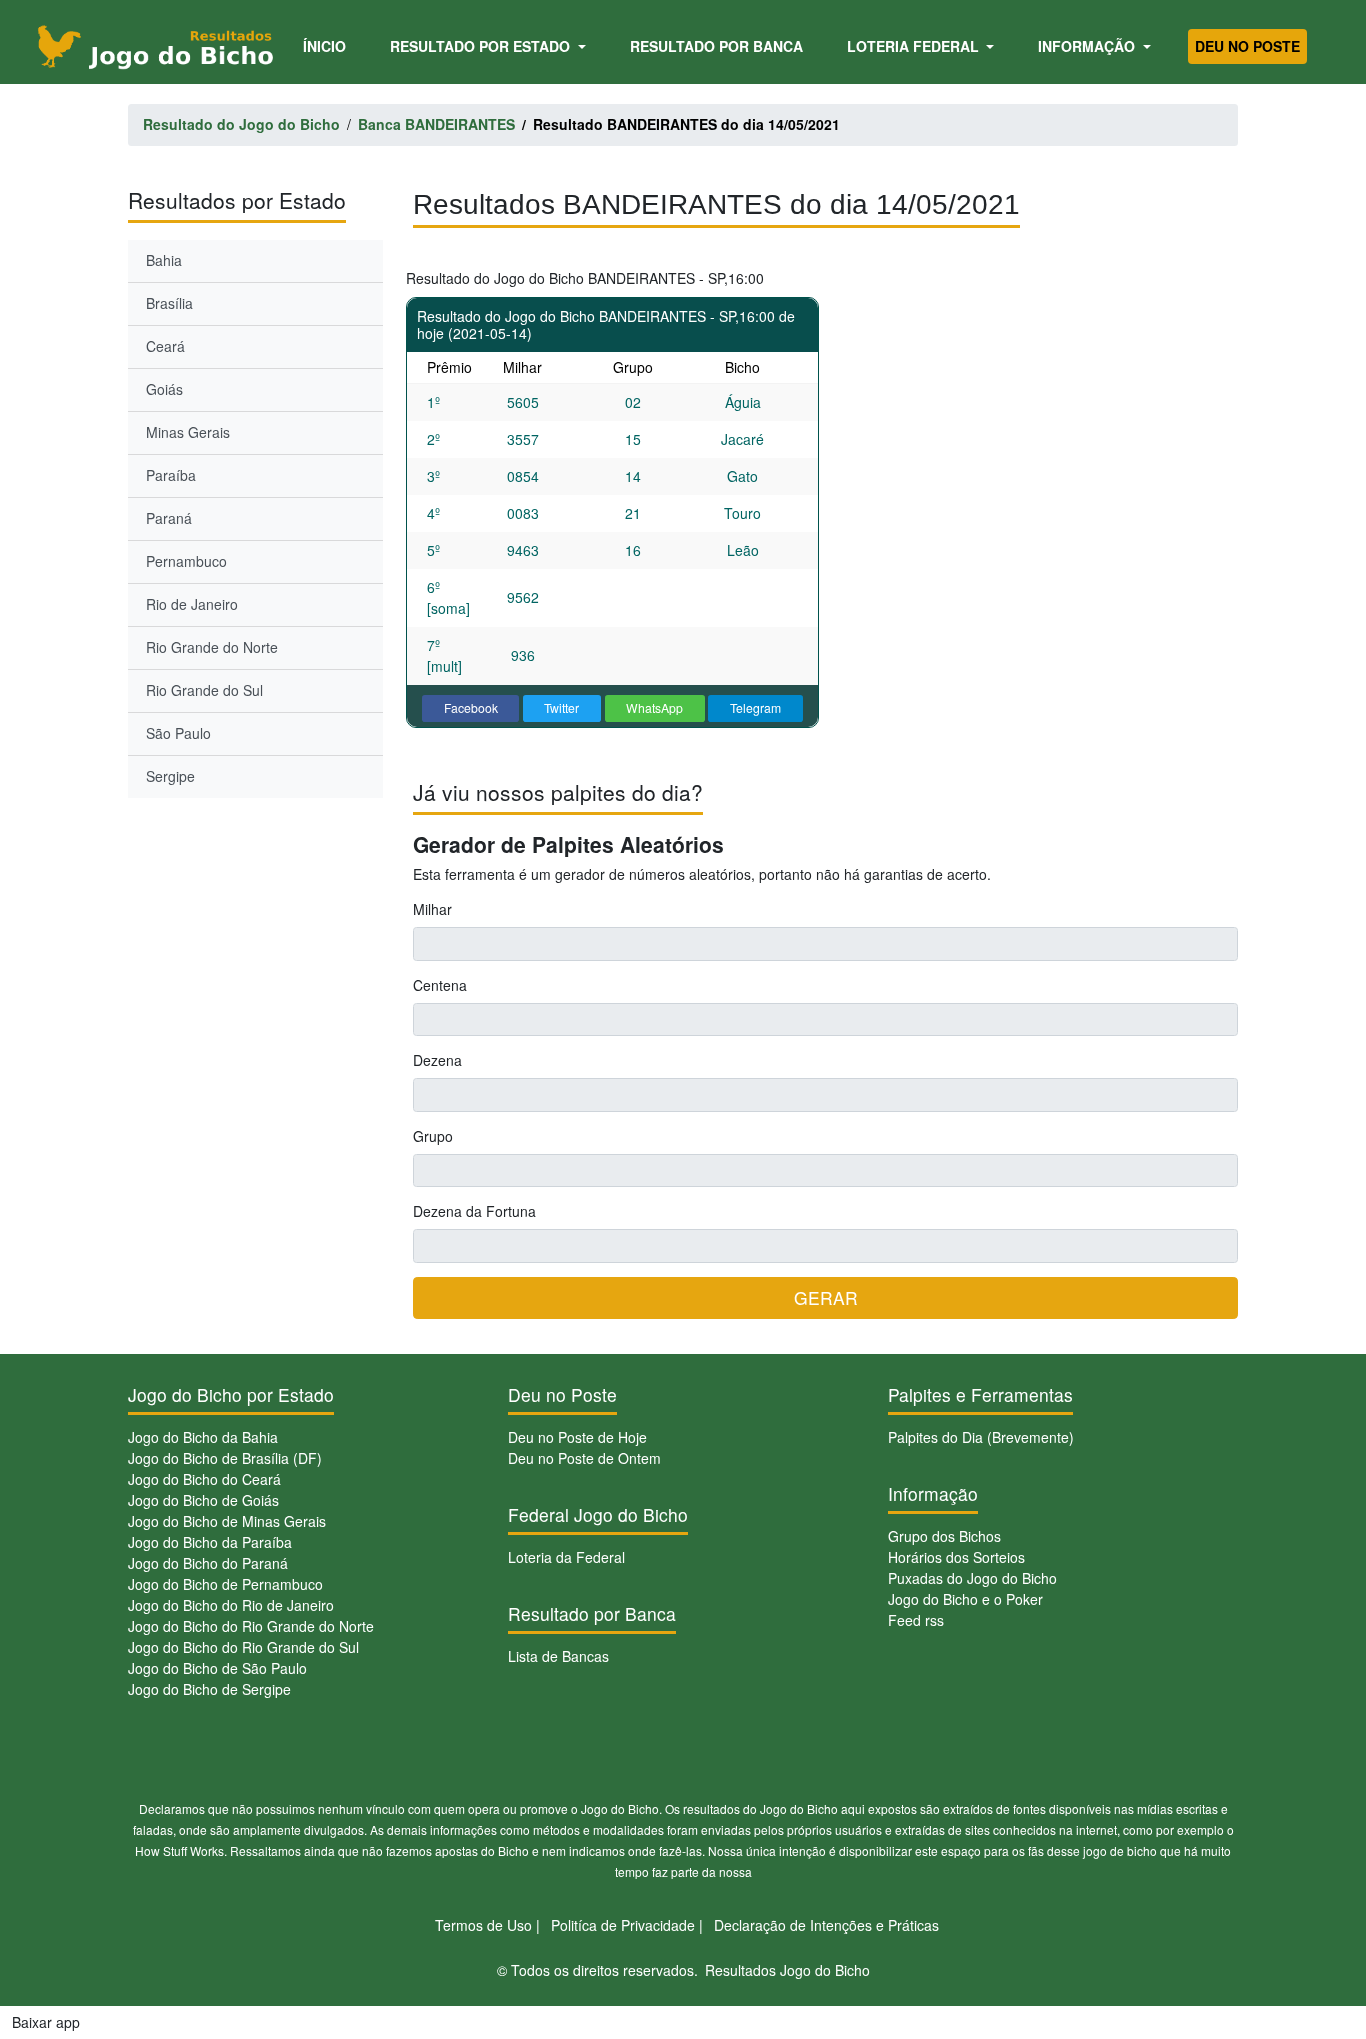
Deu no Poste (1247, 46)
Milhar (432, 909)
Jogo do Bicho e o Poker (965, 1599)
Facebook (471, 707)
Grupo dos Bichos (944, 1536)
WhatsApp (654, 707)
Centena (440, 985)
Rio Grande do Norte (212, 647)
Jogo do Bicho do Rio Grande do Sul (243, 1647)
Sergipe (170, 776)
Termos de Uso (483, 1925)
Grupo (433, 1136)
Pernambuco (186, 561)
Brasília (169, 303)
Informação (1088, 46)
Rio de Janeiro (192, 604)
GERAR (826, 1297)
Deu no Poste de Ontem (584, 1458)
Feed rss (916, 1620)
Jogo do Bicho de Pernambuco (225, 1584)
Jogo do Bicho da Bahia (203, 1437)
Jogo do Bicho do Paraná (208, 1563)
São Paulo (178, 733)
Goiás (164, 389)
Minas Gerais (188, 432)
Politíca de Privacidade (623, 1925)
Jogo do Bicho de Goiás (203, 1500)
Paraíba (171, 475)
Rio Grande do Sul (204, 690)
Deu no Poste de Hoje (577, 1437)
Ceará (165, 346)
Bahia (164, 260)
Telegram (755, 707)
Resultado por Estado (482, 46)
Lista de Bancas (558, 1656)
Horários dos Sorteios (956, 1557)
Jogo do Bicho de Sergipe (209, 1689)
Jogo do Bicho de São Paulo (217, 1668)
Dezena (437, 1060)
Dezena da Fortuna (474, 1211)
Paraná (169, 518)
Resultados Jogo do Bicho (787, 1970)
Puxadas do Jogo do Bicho (972, 1578)
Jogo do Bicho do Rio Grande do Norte (251, 1626)
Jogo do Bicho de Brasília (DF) (225, 1458)
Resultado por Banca (716, 46)
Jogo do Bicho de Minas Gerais (227, 1521)
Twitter (561, 707)
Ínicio (328, 45)
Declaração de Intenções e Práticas (826, 1925)
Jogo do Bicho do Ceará (204, 1479)
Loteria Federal (915, 46)
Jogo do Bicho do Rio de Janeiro (231, 1605)
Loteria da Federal (566, 1557)
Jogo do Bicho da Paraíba (210, 1542)
